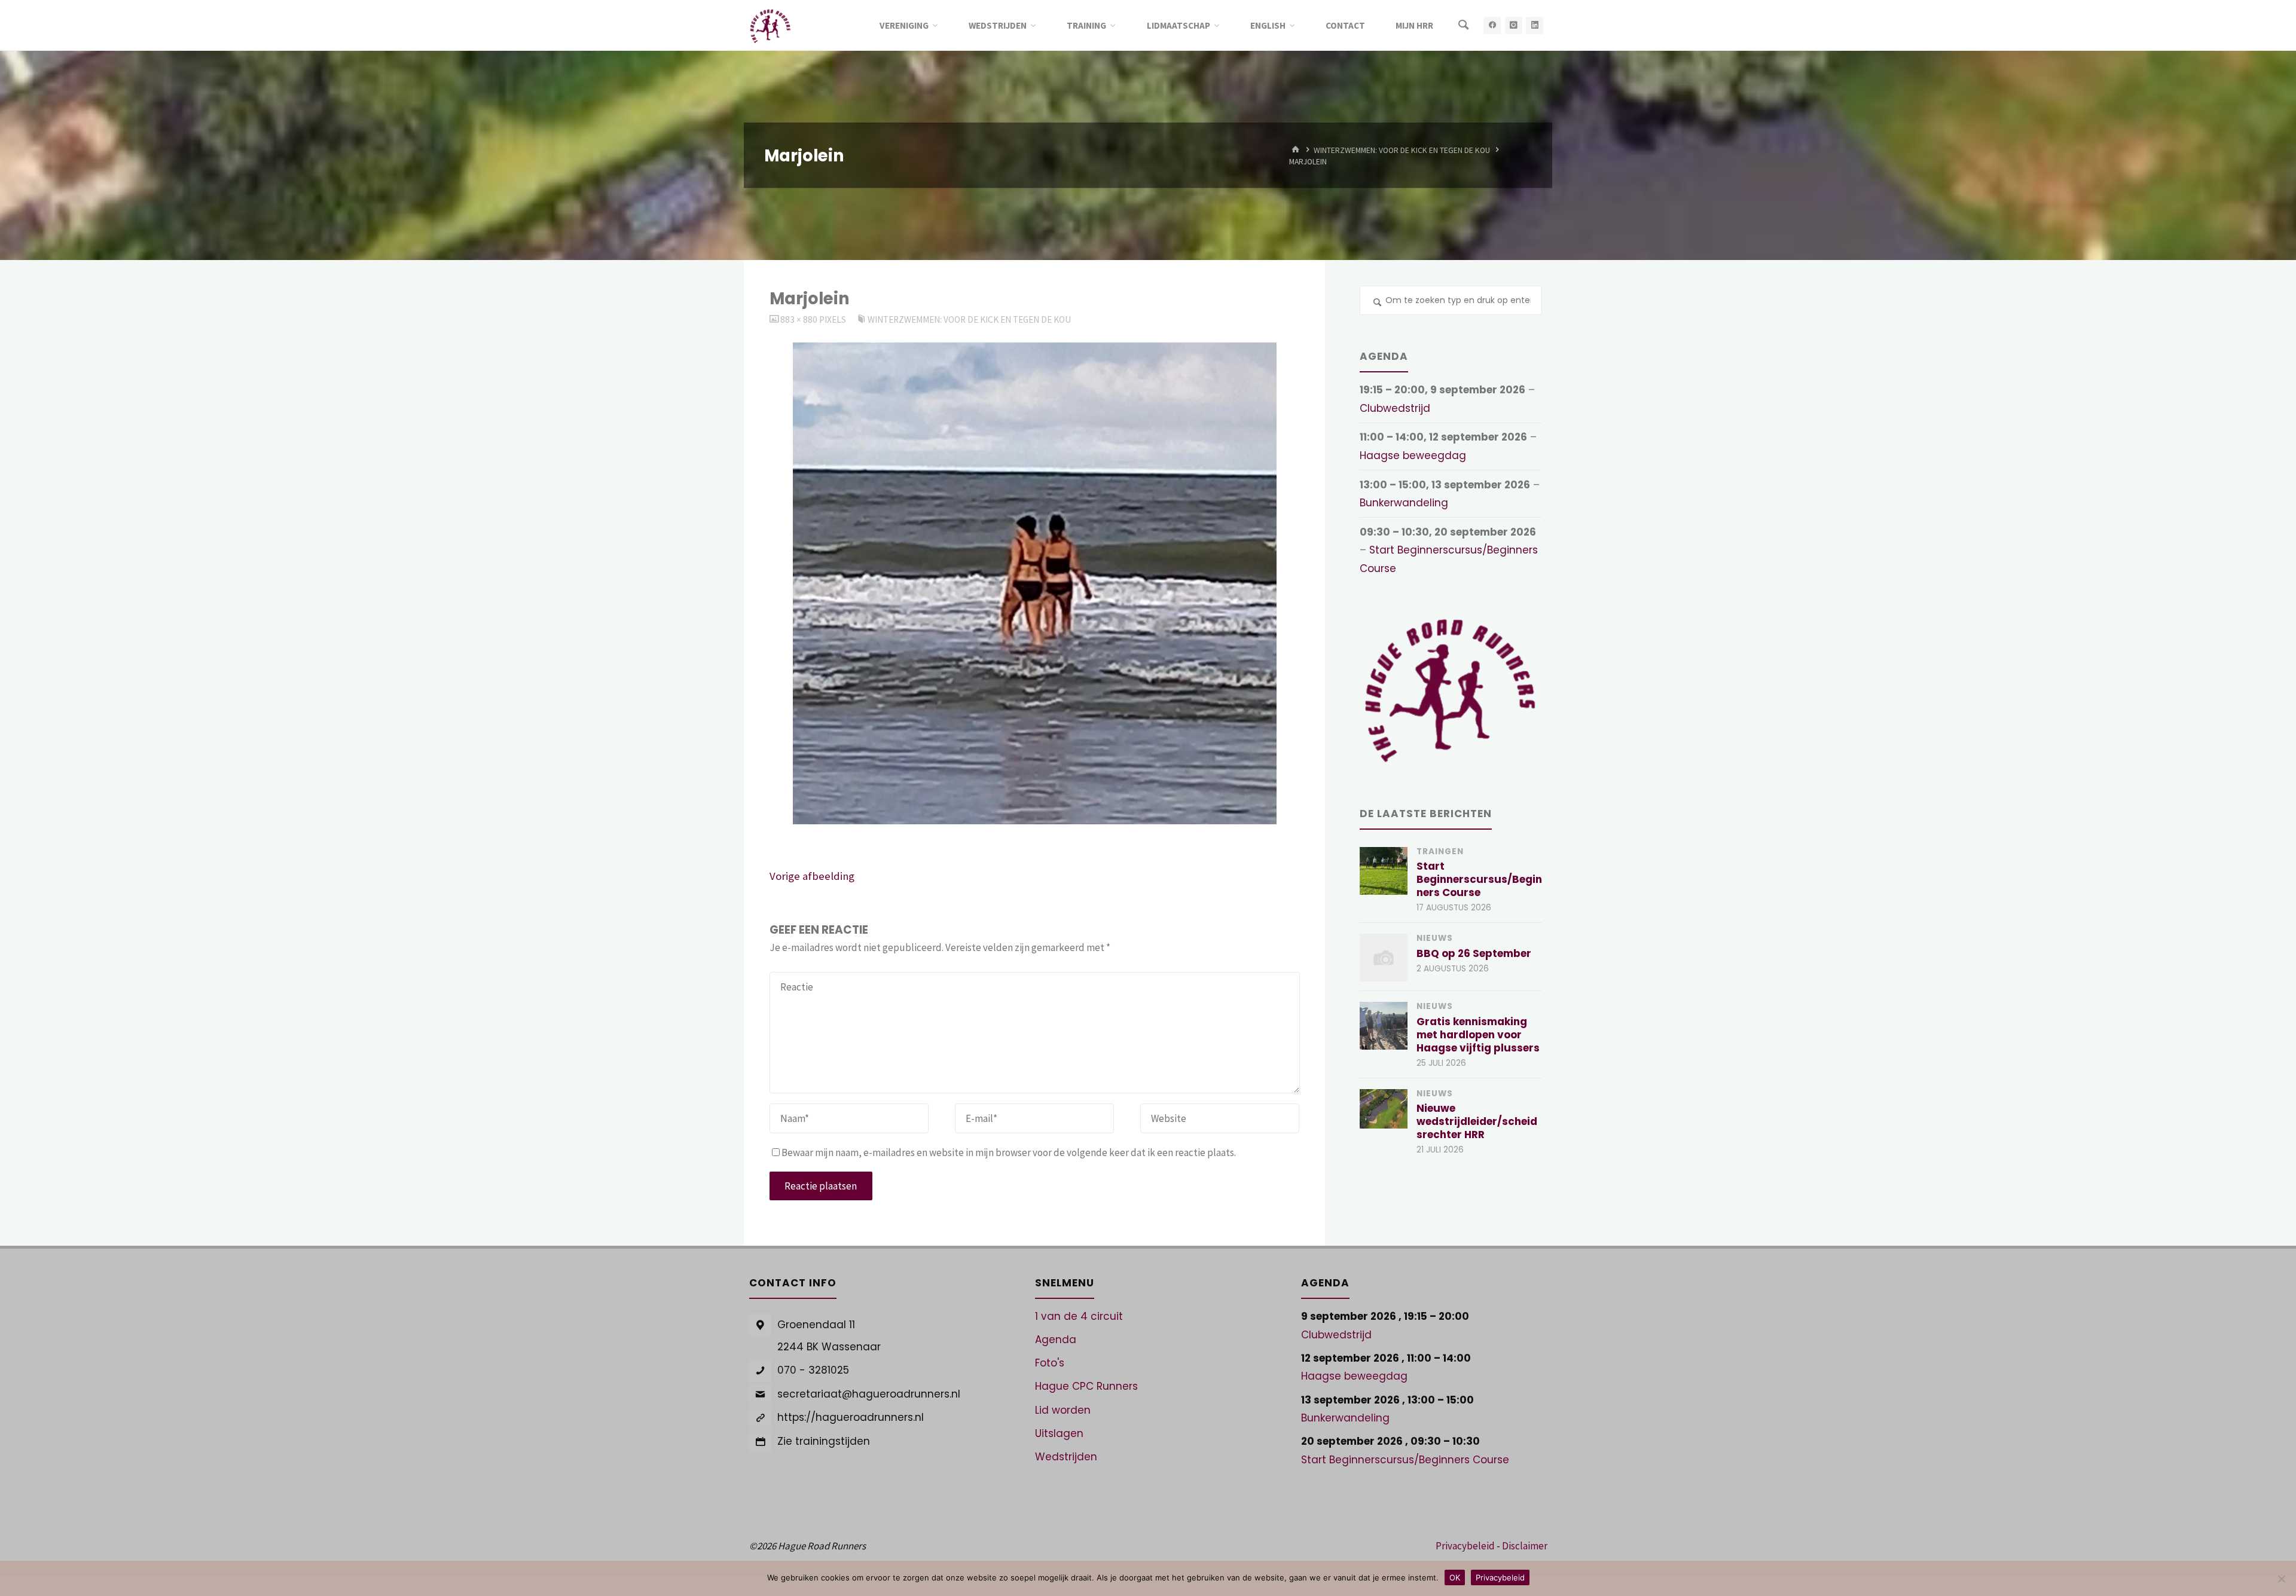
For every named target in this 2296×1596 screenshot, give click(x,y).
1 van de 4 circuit (1079, 1316)
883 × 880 (800, 319)
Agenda (1056, 1340)
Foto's (1050, 1363)
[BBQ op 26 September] (1384, 958)
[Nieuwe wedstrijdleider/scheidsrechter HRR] (1384, 1109)
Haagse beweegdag (1413, 455)
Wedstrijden (1066, 1457)
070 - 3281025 (813, 1370)
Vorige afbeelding (812, 876)
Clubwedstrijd (1395, 408)
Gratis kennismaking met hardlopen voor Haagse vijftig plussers (1478, 1035)
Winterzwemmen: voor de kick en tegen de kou (1402, 150)
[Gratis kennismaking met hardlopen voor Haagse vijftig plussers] (1384, 1026)
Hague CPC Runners (1086, 1386)
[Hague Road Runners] (770, 25)
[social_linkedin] (1535, 25)
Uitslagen (1059, 1433)
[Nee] (2281, 1579)
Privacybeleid (1465, 1546)
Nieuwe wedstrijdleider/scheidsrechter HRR (1477, 1121)
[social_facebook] (1492, 25)
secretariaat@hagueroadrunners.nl (869, 1394)
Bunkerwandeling (1404, 503)
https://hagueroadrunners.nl (851, 1417)
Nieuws (1435, 938)
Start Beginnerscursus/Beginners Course (1479, 879)
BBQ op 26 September (1474, 953)
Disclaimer (1525, 1546)
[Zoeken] (1463, 25)
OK (1455, 1577)
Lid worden (1063, 1410)
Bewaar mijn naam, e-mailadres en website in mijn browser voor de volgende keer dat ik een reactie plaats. (1009, 1152)
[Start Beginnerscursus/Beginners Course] (1384, 871)
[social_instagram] (1514, 25)
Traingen (1440, 851)
